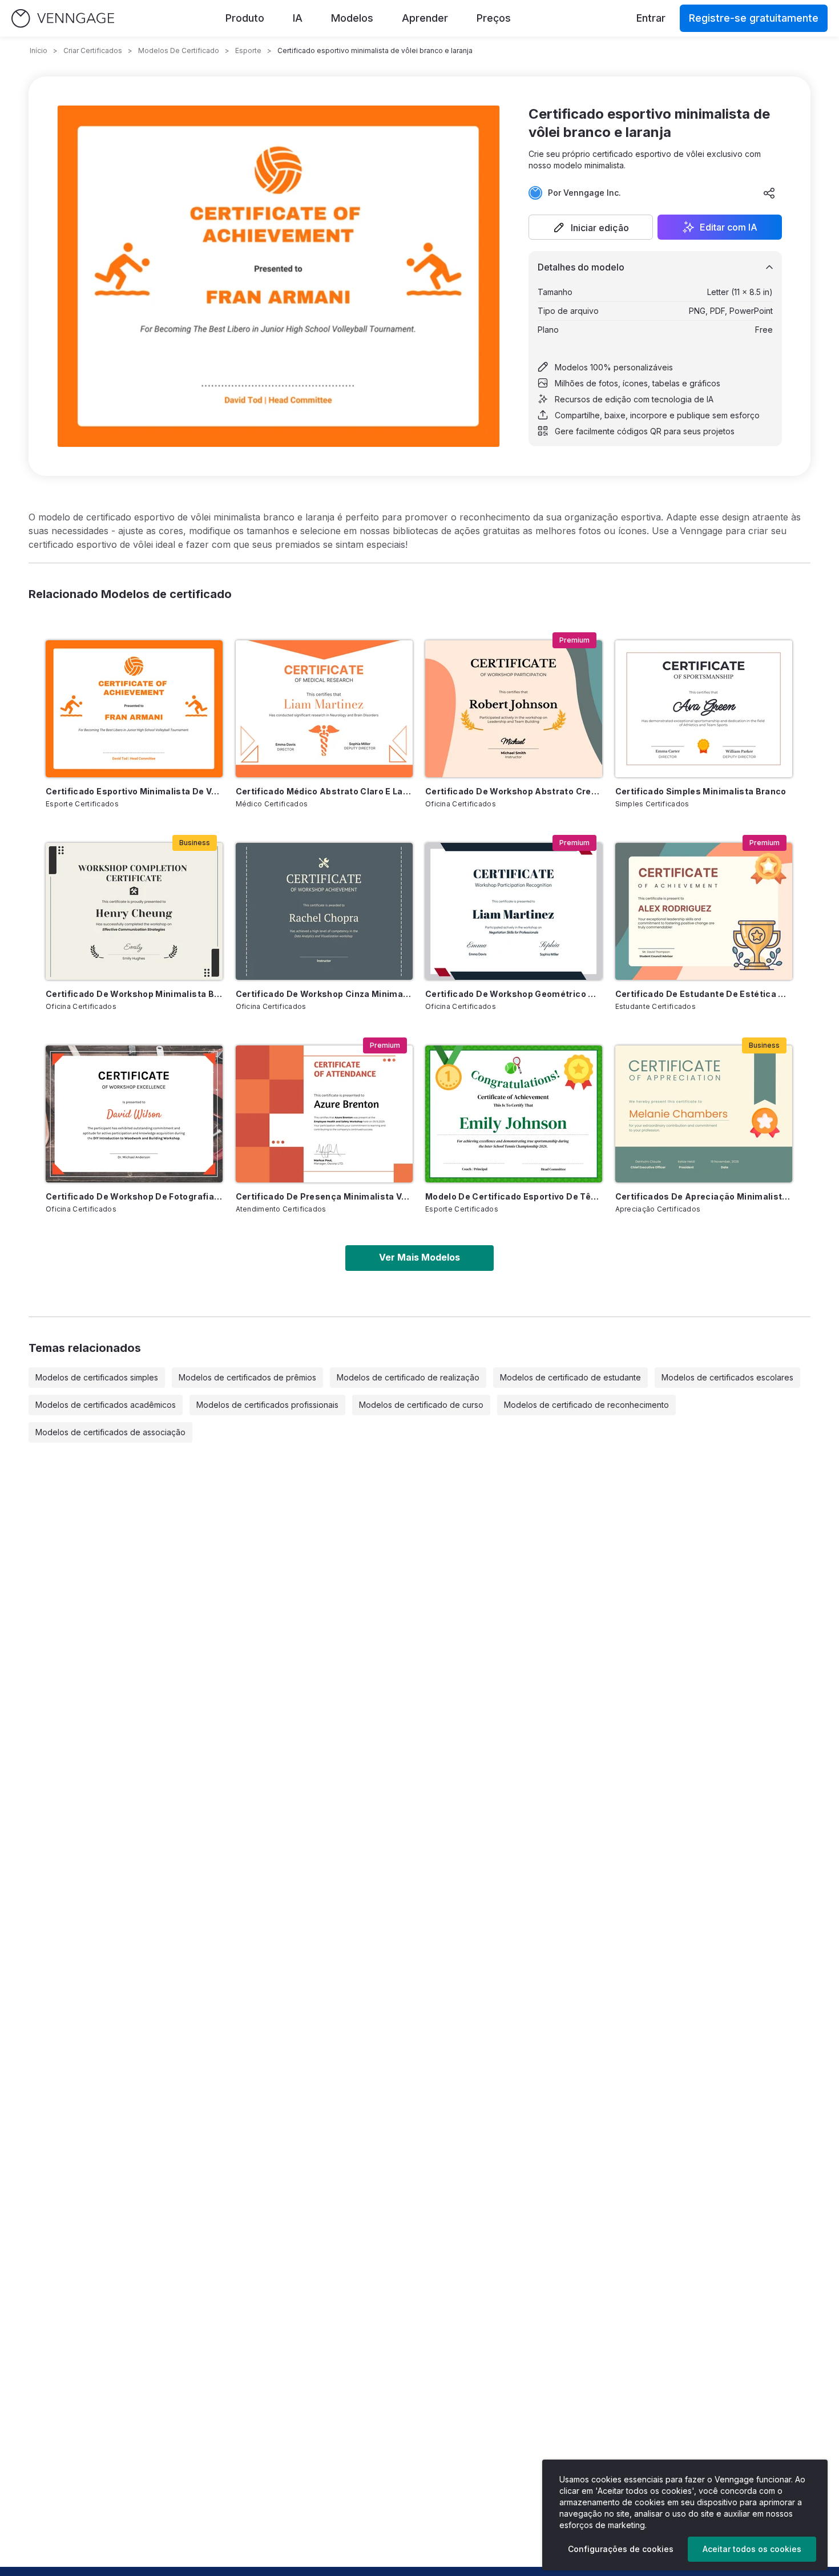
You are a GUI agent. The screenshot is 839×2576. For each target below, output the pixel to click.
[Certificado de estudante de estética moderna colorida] (704, 911)
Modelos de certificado (179, 51)
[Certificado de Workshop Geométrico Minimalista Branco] (514, 911)
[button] (591, 227)
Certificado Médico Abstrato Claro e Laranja (324, 791)
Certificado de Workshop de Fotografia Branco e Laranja (134, 1196)
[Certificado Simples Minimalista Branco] (704, 709)
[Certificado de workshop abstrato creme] (514, 709)
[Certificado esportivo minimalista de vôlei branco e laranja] (134, 709)
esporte (248, 51)
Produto (245, 18)
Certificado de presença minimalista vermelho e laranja (324, 1196)
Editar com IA (729, 227)
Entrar (651, 18)
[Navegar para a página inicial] (63, 19)
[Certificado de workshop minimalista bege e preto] (134, 911)
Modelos (352, 18)
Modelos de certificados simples (97, 1377)
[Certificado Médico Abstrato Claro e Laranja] (324, 709)
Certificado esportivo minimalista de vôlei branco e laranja (134, 791)
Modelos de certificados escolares (727, 1377)
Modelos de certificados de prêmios (247, 1377)
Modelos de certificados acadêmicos (106, 1405)
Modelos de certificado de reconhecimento (586, 1405)
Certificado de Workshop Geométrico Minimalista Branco (514, 994)
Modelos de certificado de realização (408, 1377)
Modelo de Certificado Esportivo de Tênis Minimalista (514, 1196)
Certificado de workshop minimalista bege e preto (134, 994)
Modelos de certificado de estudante (570, 1377)
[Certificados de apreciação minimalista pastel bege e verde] (704, 1114)
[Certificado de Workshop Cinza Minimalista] (324, 911)
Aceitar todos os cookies (752, 2549)
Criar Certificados (93, 51)
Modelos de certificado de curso (421, 1405)
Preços (494, 18)
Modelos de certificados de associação (110, 1432)
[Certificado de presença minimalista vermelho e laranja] (324, 1114)
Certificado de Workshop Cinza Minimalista (324, 994)
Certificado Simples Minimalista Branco (701, 791)
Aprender (425, 18)
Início (39, 51)
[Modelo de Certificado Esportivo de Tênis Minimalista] (514, 1114)
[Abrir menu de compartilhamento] (769, 193)
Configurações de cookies (621, 2549)
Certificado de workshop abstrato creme (514, 791)
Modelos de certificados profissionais (267, 1405)
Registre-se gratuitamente (754, 18)
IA (298, 18)
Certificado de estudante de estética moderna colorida (704, 994)
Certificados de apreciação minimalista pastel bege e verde (704, 1196)
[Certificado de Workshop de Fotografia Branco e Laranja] (134, 1114)
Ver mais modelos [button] (419, 1257)
